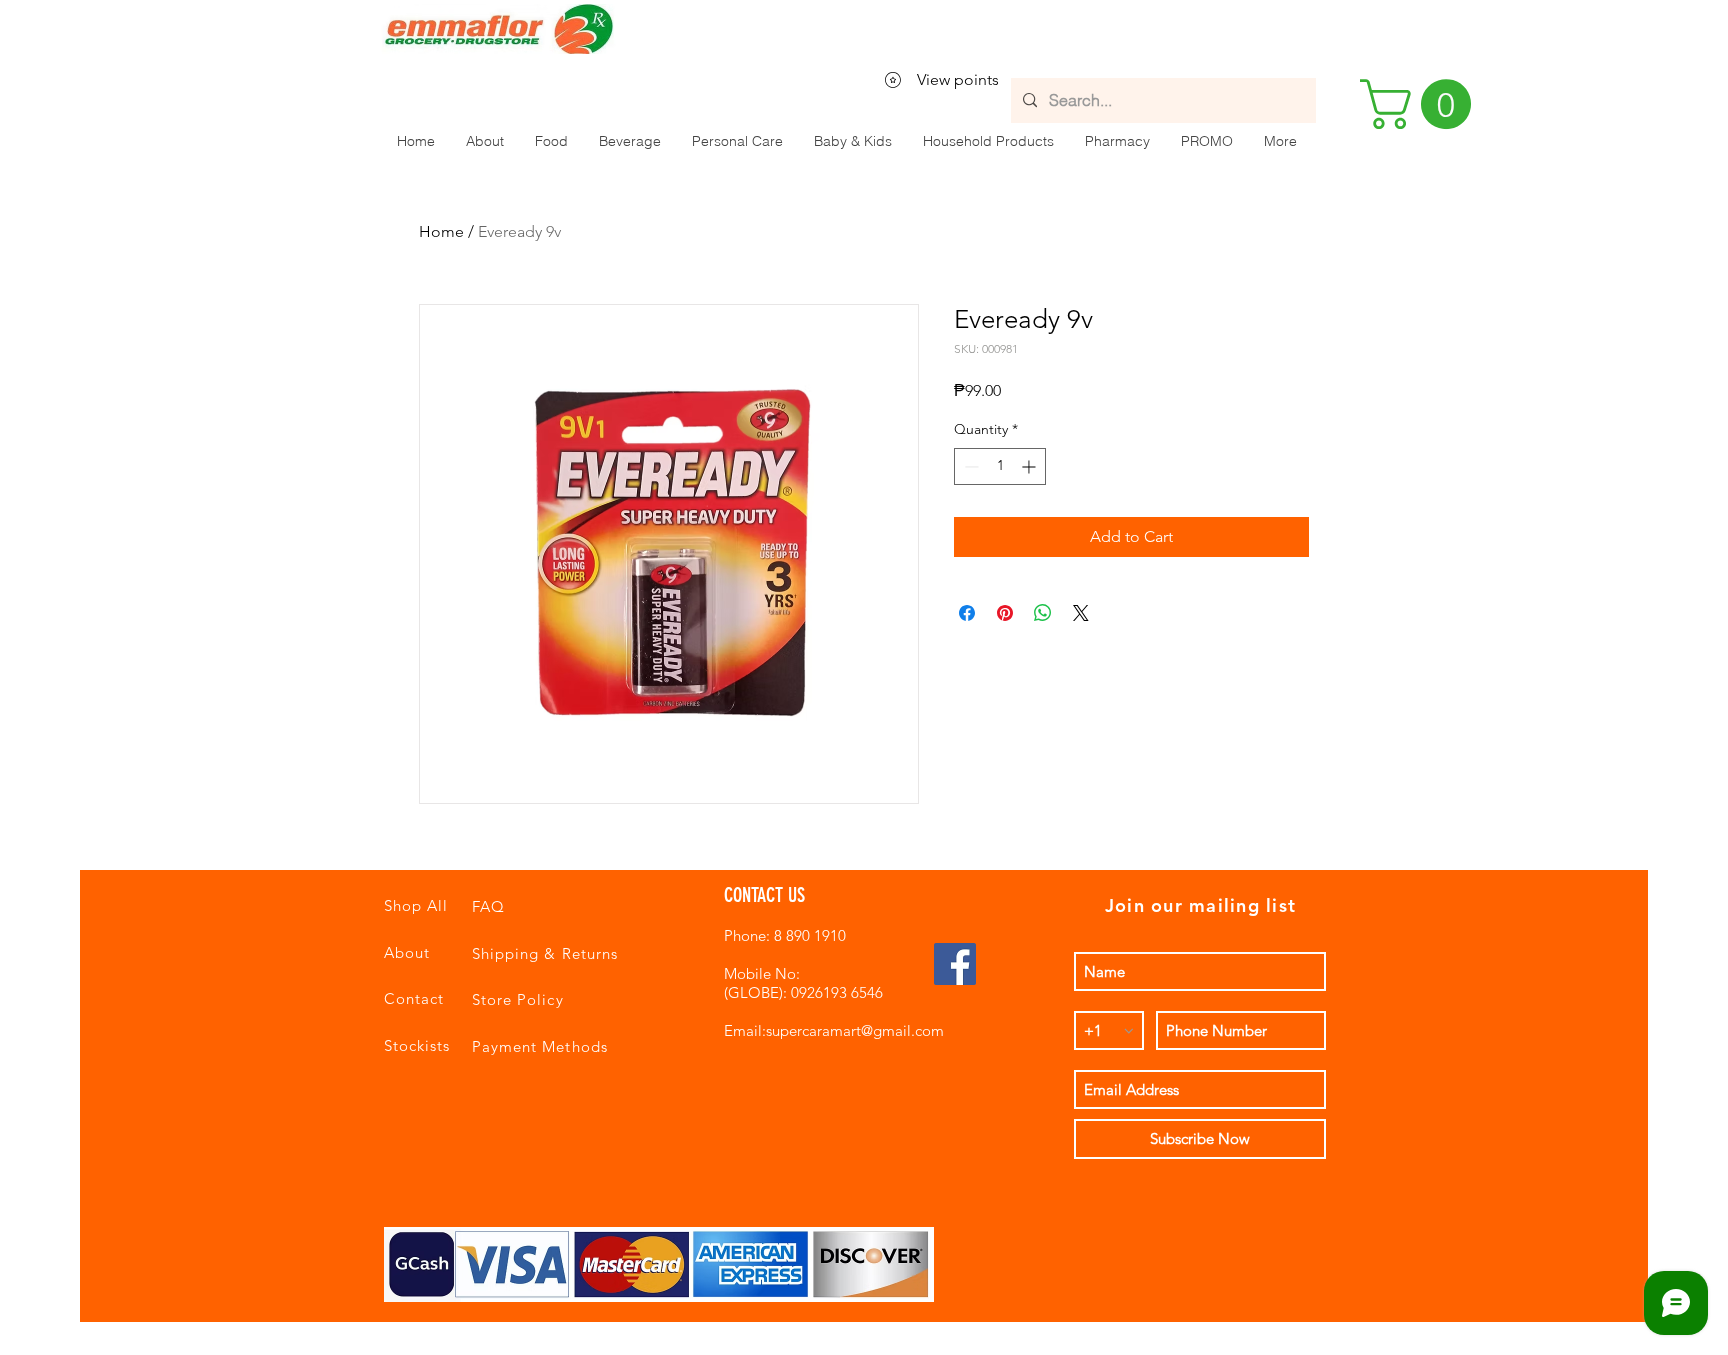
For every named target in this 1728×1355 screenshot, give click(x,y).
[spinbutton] (1000, 466)
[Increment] (1030, 466)
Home (441, 231)
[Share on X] (1081, 613)
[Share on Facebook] (967, 613)
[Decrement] (969, 466)
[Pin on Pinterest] (1005, 613)
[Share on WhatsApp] (1043, 613)
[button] (551, 141)
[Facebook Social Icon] (955, 964)
